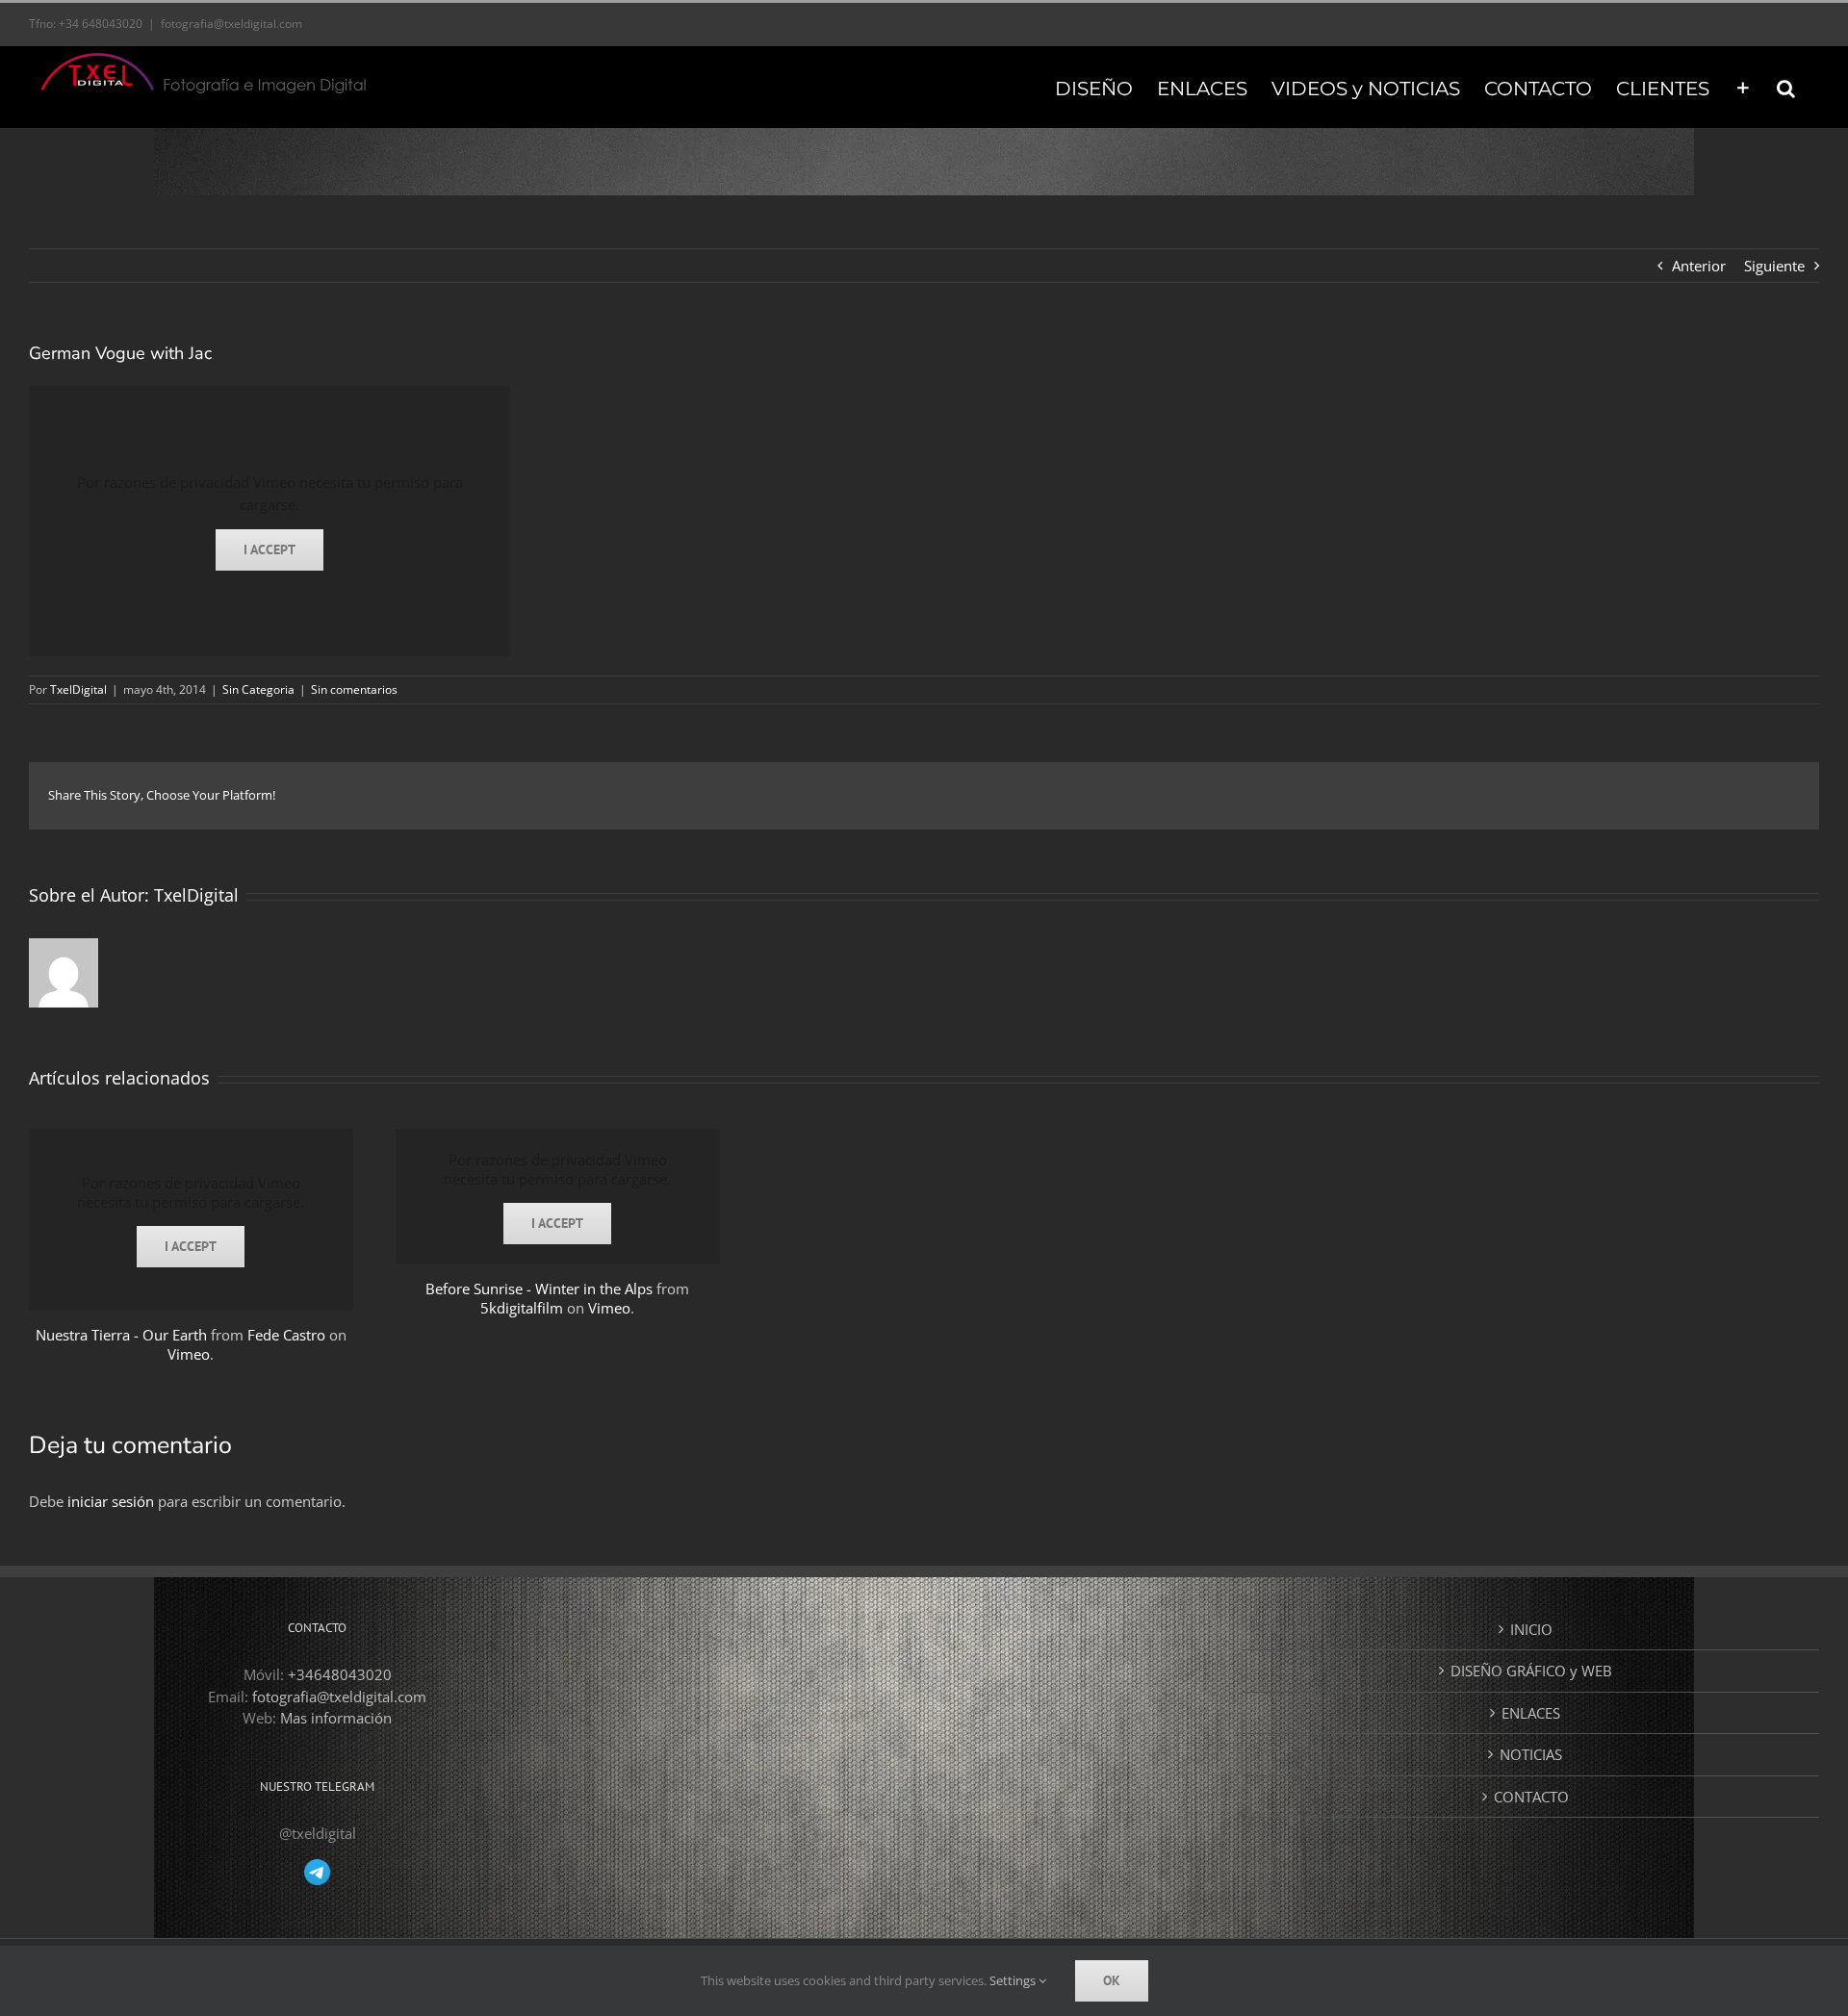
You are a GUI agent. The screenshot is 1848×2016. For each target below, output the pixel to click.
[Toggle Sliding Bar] (1743, 87)
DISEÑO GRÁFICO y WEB (1531, 1671)
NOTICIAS (1531, 1754)
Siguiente (1774, 266)
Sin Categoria (258, 689)
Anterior (1699, 266)
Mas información (336, 1718)
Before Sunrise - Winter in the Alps (539, 1289)
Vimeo (189, 1354)
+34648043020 (340, 1674)
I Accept (269, 549)
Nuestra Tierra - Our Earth (121, 1335)
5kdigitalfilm (522, 1308)
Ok (1112, 1980)
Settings (1014, 1980)
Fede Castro (286, 1335)
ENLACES (1531, 1713)
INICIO (1531, 1629)
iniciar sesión (113, 1501)
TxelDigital (78, 689)
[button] (1786, 87)
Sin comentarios (354, 689)
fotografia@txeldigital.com (231, 24)
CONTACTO (1531, 1797)
